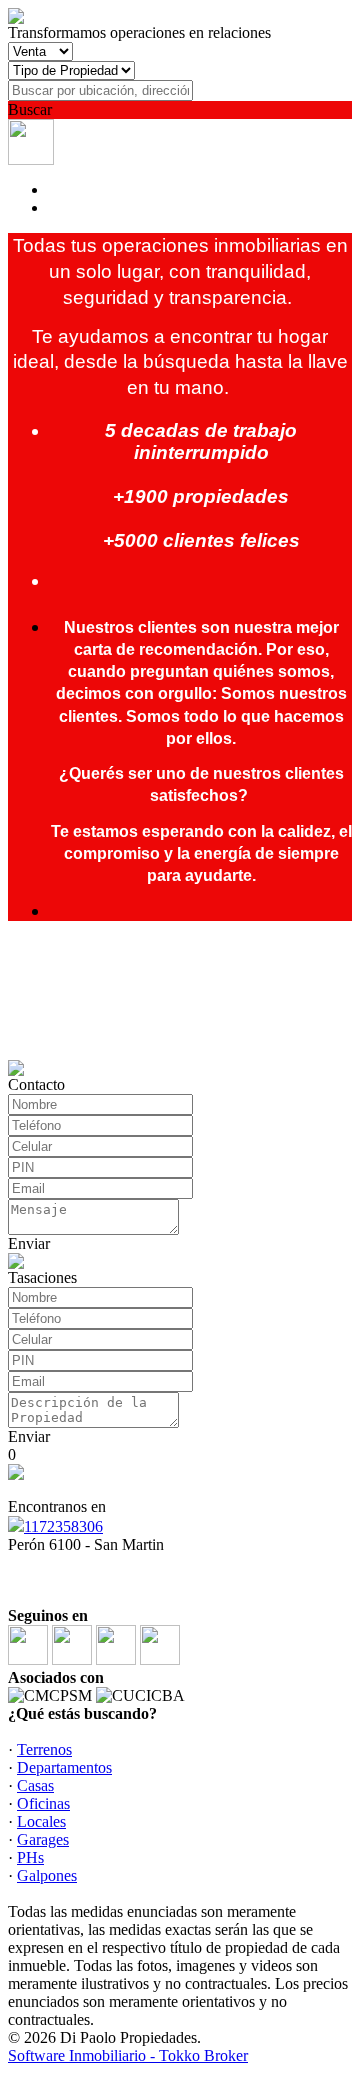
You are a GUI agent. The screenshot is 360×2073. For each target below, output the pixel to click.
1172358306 (63, 1526)
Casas (35, 1785)
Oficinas (43, 1803)
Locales (41, 1821)
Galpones (47, 1875)
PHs (30, 1857)
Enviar (29, 1243)
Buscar (30, 109)
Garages (43, 1839)
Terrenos (44, 1749)
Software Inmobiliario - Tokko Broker (128, 2055)
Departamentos (64, 1767)
